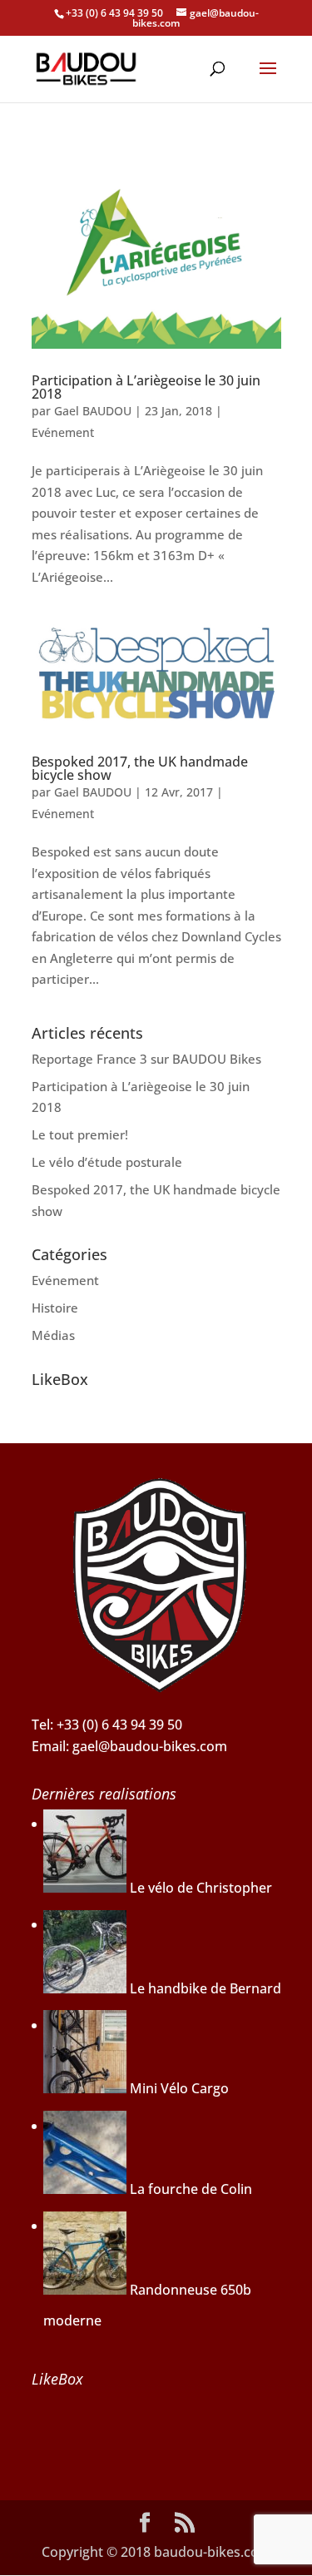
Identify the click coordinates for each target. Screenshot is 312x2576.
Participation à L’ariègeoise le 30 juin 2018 (146, 387)
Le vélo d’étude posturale (107, 1162)
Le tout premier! (80, 1134)
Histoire (55, 1308)
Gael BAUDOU (93, 411)
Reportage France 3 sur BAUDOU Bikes (146, 1059)
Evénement (63, 432)
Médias (53, 1335)
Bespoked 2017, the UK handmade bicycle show (140, 768)
